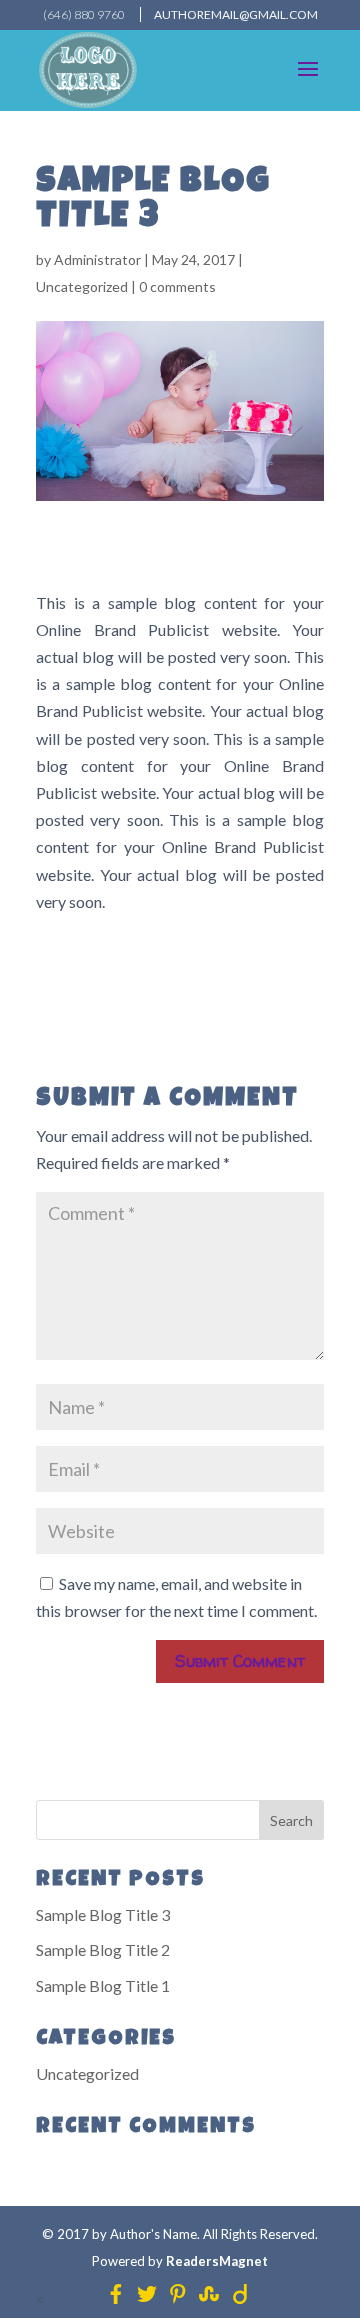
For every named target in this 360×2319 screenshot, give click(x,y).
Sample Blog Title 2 (103, 1949)
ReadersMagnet (217, 2261)
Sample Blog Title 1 (103, 1985)
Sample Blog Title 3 (103, 1914)
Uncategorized (82, 286)
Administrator (97, 259)
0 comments (177, 286)
